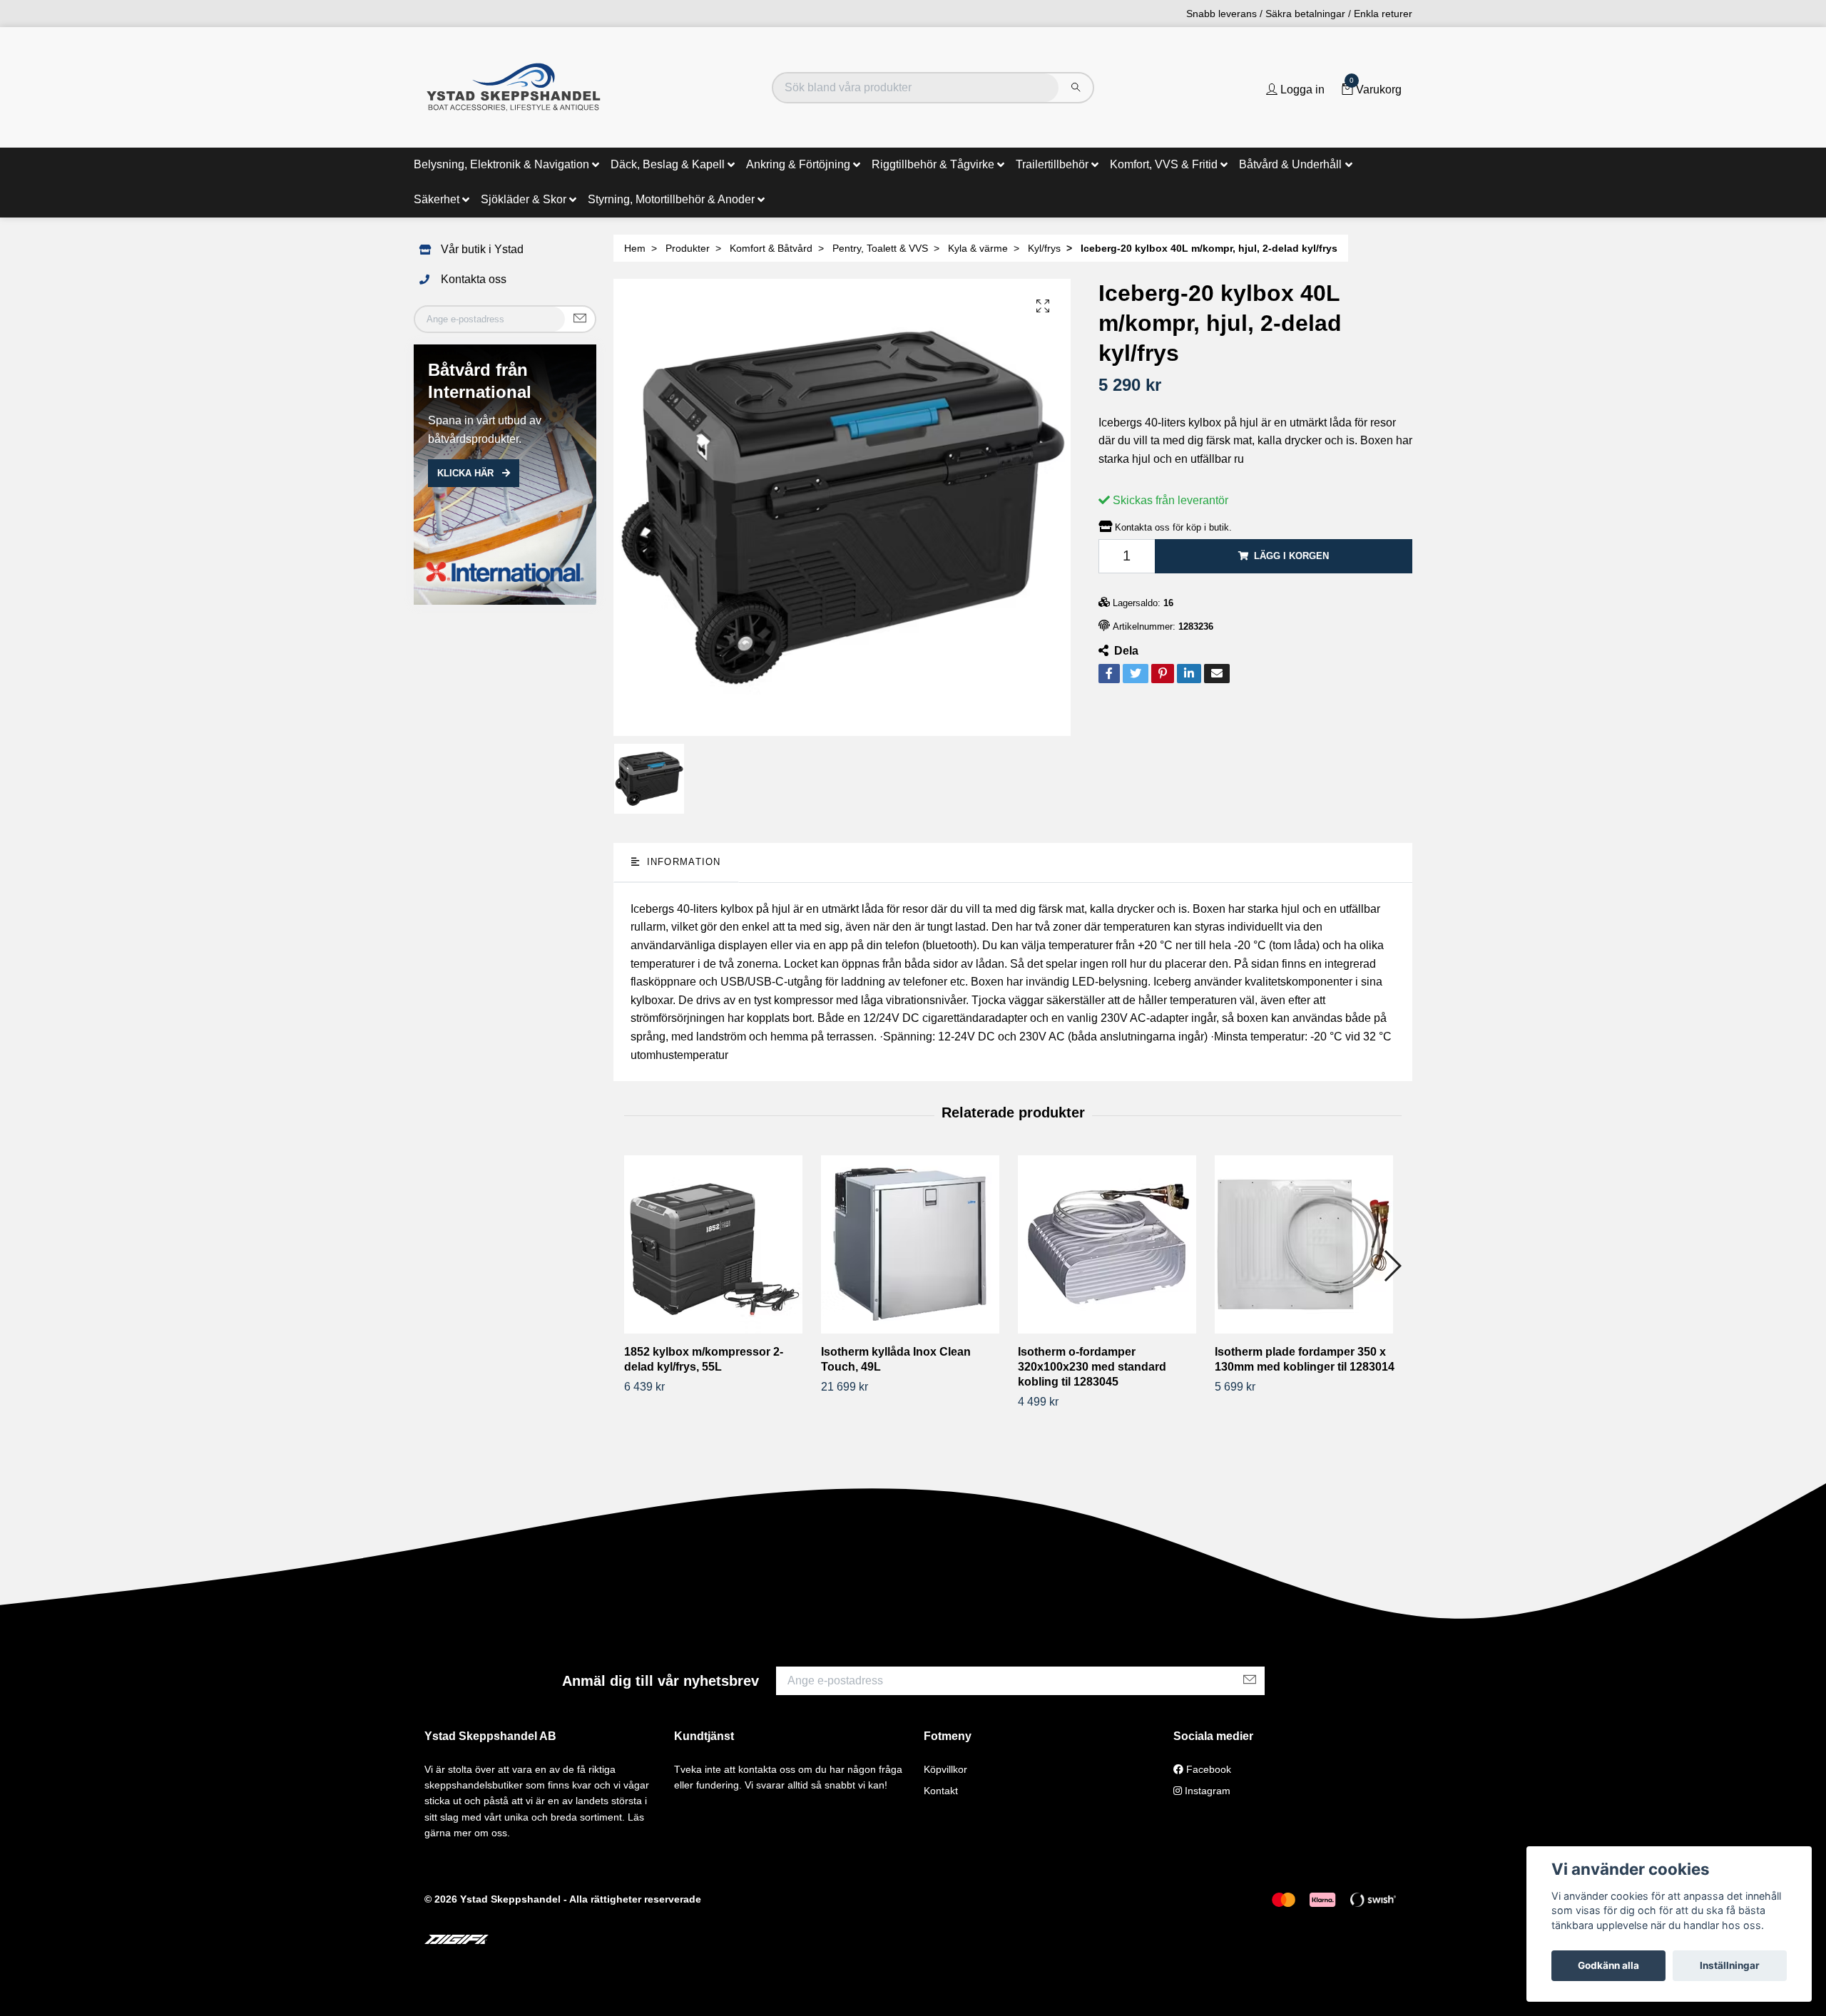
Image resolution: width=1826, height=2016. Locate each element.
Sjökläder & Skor (524, 199)
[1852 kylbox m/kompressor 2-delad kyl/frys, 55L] (717, 1244)
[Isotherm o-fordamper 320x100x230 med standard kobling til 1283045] (1111, 1244)
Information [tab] (682, 862)
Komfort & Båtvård (771, 248)
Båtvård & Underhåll (1290, 164)
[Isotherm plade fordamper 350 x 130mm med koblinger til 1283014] (1308, 1244)
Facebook (1207, 1769)
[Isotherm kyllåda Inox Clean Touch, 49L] (914, 1244)
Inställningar (1730, 1965)
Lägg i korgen (1291, 556)
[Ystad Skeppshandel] (514, 87)
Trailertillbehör (1052, 164)
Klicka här (467, 473)
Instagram (1206, 1791)
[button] (1392, 1266)
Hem (635, 248)
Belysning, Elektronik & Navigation (501, 164)
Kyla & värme (978, 248)
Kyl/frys (1044, 248)
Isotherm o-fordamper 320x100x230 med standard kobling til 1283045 (1092, 1367)
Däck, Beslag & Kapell (668, 164)
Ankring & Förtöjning (798, 164)
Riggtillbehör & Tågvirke (933, 164)
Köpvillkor (945, 1769)
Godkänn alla (1608, 1965)
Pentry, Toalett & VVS (880, 248)
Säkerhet (437, 199)
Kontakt (941, 1791)
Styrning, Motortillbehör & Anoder (671, 199)
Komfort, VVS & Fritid (1164, 164)
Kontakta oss (474, 279)
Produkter (688, 248)
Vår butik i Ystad (482, 249)
